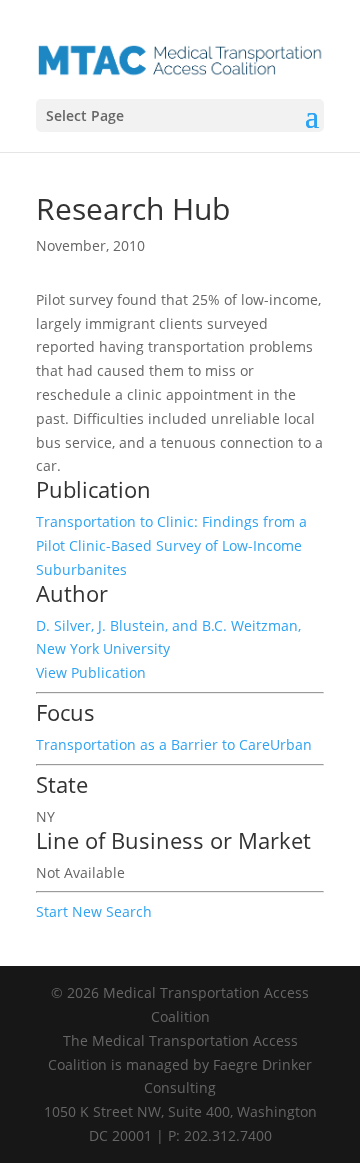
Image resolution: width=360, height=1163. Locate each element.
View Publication (91, 672)
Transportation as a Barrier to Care (153, 744)
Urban (291, 744)
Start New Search (94, 911)
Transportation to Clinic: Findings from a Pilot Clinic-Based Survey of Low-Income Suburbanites (171, 545)
